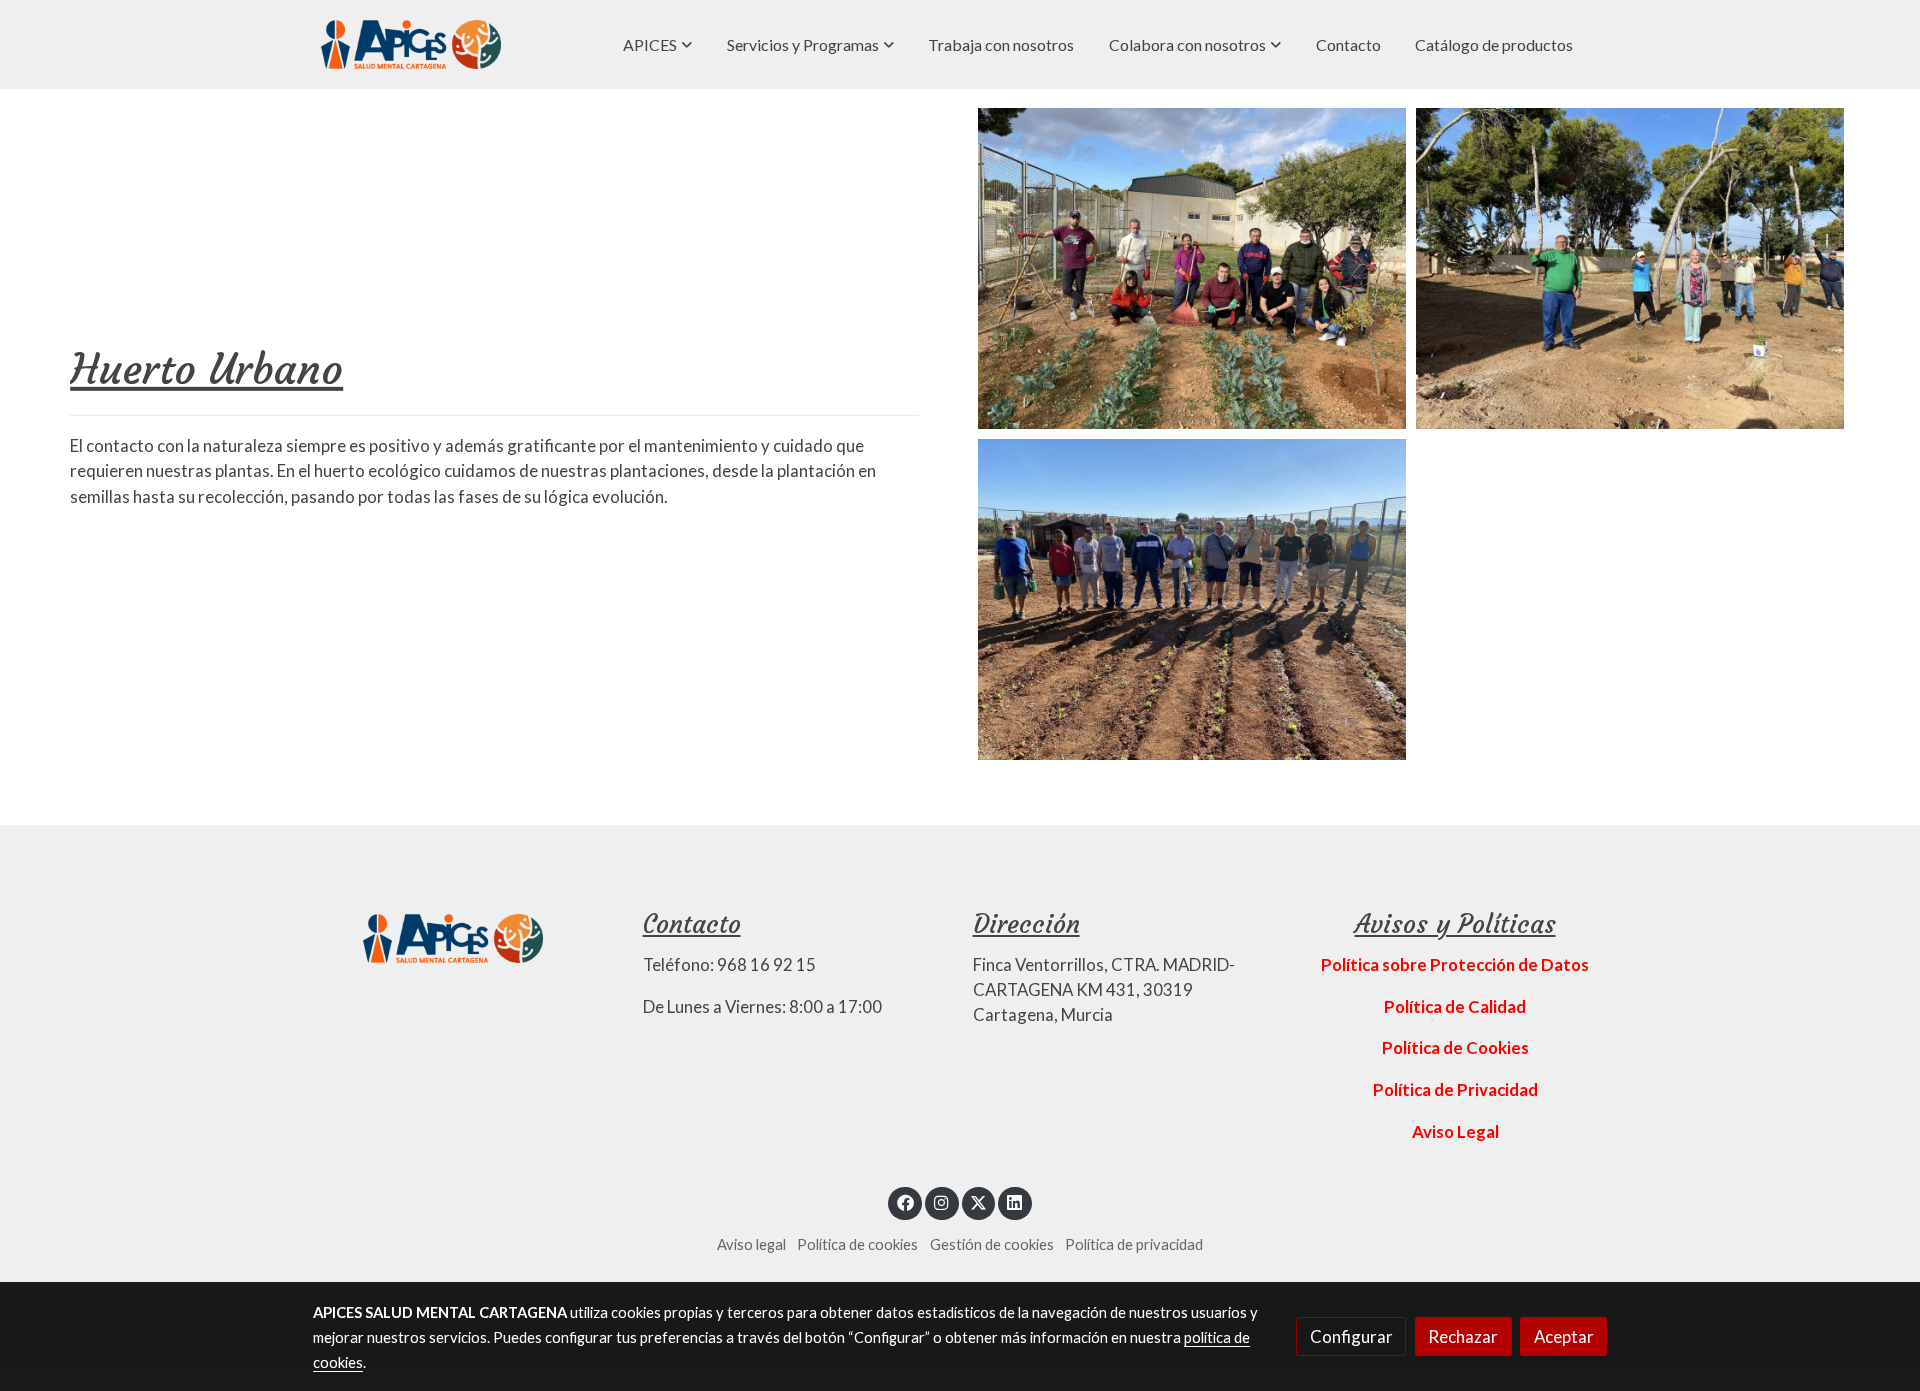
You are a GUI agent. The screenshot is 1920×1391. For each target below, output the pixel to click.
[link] (411, 44)
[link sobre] (465, 936)
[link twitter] (979, 1201)
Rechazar (1463, 1336)
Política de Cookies (1455, 1047)
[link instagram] (942, 1201)
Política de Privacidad (1455, 1089)
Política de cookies (857, 1244)
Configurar (1351, 1336)
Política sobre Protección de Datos (1455, 964)
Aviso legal (751, 1244)
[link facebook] (905, 1201)
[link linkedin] (1015, 1201)
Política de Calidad (1455, 1006)
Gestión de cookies (992, 1244)
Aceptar (1564, 1336)
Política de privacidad (1134, 1244)
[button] (657, 45)
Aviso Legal (1455, 1131)
